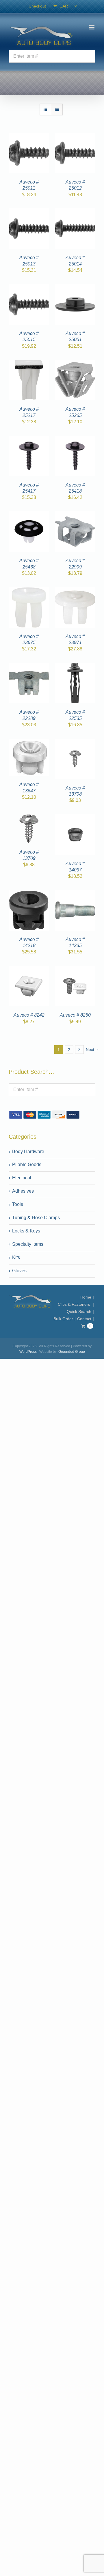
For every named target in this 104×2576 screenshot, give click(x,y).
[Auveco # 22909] (75, 515)
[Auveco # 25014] (75, 212)
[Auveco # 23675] (29, 591)
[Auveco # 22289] (29, 666)
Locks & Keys (26, 1231)
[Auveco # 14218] (29, 894)
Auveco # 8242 (29, 1015)
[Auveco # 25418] (75, 439)
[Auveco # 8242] (29, 969)
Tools (18, 1204)
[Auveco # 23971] (75, 591)
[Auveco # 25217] (29, 363)
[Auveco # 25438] (29, 515)
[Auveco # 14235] (75, 894)
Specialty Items (28, 1244)
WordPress (28, 1352)
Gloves (19, 1271)
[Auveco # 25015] (29, 288)
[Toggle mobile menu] (92, 27)
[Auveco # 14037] (75, 818)
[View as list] (57, 110)
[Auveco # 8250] (75, 969)
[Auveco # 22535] (75, 666)
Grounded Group (72, 1352)
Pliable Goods (27, 1164)
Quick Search (79, 1312)
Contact (84, 1319)
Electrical (22, 1178)
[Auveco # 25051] (75, 288)
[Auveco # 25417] (29, 439)
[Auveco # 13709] (29, 818)
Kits (16, 1257)
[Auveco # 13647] (29, 742)
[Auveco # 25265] (75, 363)
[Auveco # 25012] (75, 136)
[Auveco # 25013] (29, 212)
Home (86, 1297)
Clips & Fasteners (75, 1304)
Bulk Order (63, 1319)
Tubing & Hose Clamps (36, 1218)
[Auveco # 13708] (75, 742)
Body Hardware (28, 1152)
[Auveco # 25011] (29, 136)
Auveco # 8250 (75, 1015)
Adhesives (23, 1191)
